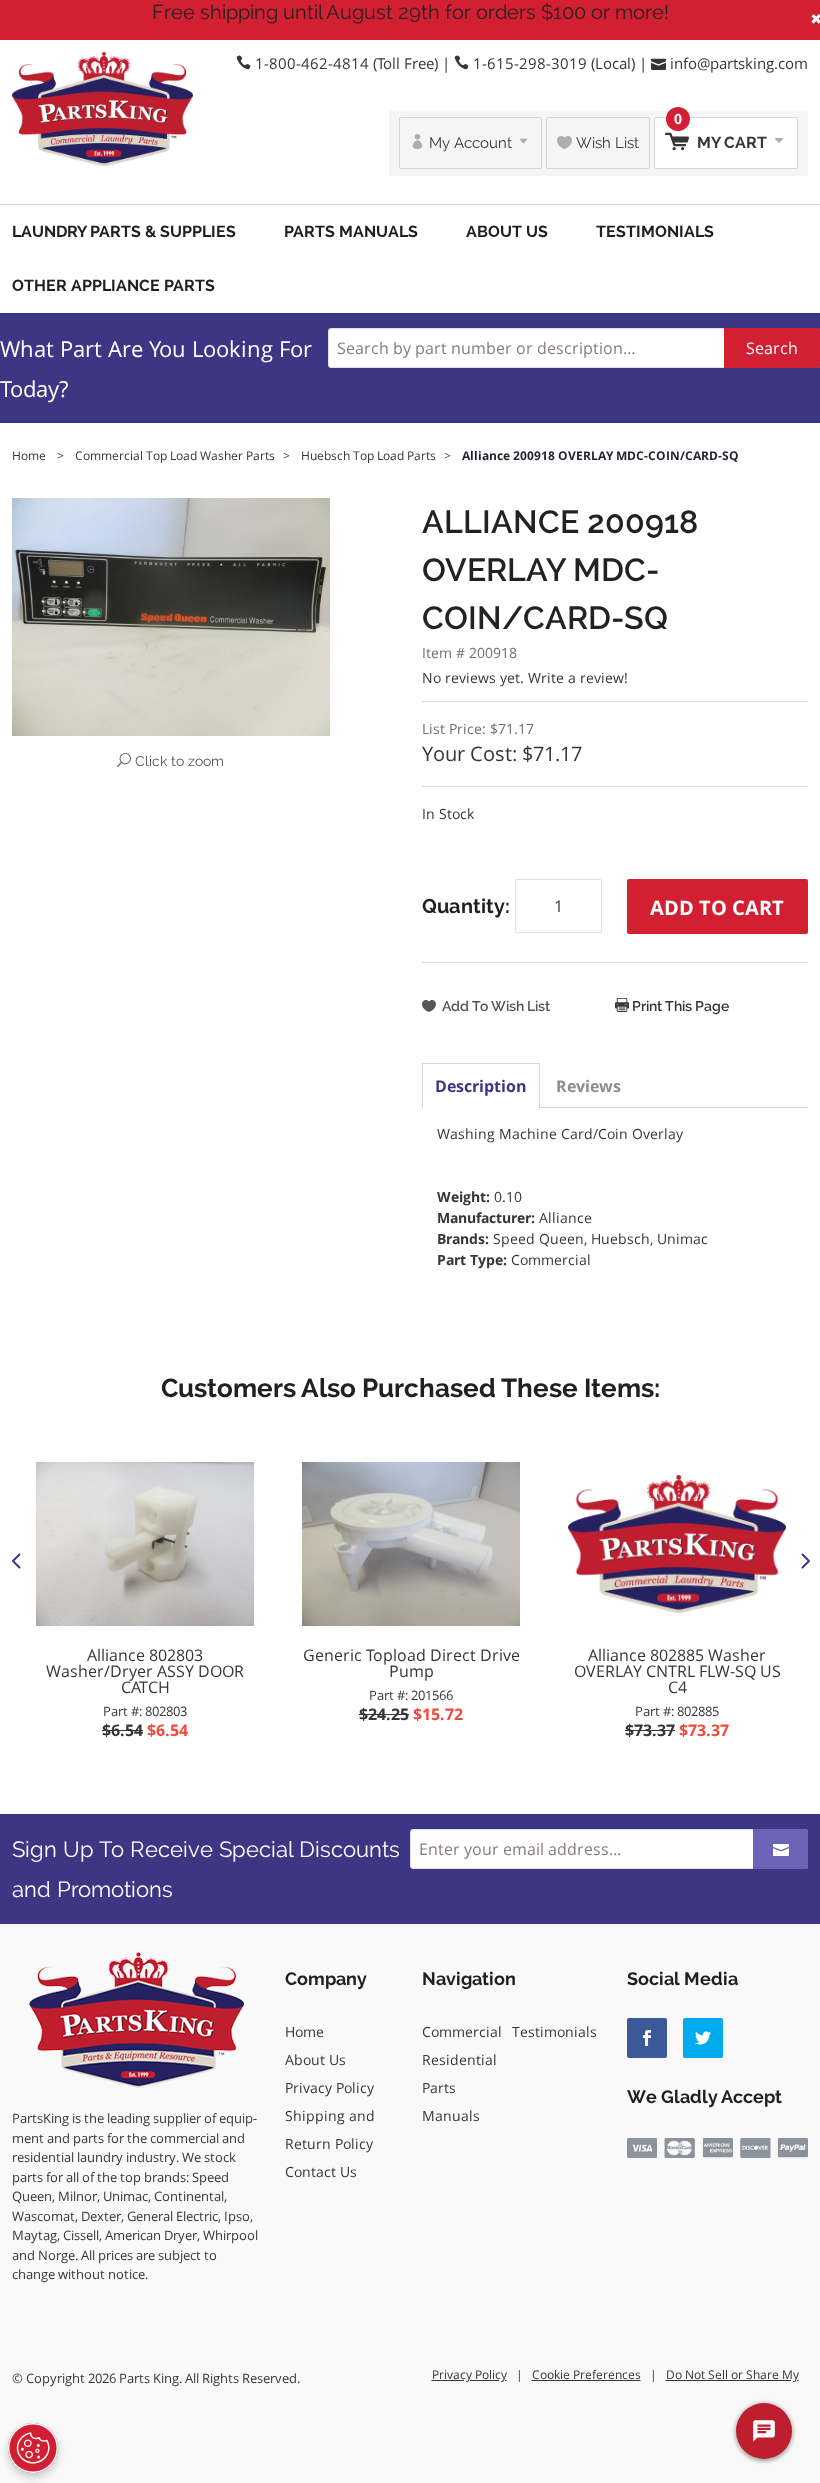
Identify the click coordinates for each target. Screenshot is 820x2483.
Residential (459, 2059)
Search (772, 348)
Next (804, 1560)
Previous (16, 1560)
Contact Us (321, 2171)
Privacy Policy (329, 2087)
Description (481, 1086)
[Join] (780, 1849)
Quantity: (468, 906)
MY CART (722, 134)
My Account (470, 143)
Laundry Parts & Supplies (124, 231)
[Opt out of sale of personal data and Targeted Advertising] (33, 2448)
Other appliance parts (113, 285)
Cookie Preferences (586, 2374)
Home (304, 2031)
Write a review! (578, 677)
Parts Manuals (351, 231)
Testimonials (655, 231)
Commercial (462, 2031)
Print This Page (679, 1006)
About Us (507, 231)
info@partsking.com (739, 63)
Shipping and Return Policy (330, 2129)
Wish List (605, 143)
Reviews (588, 1086)
